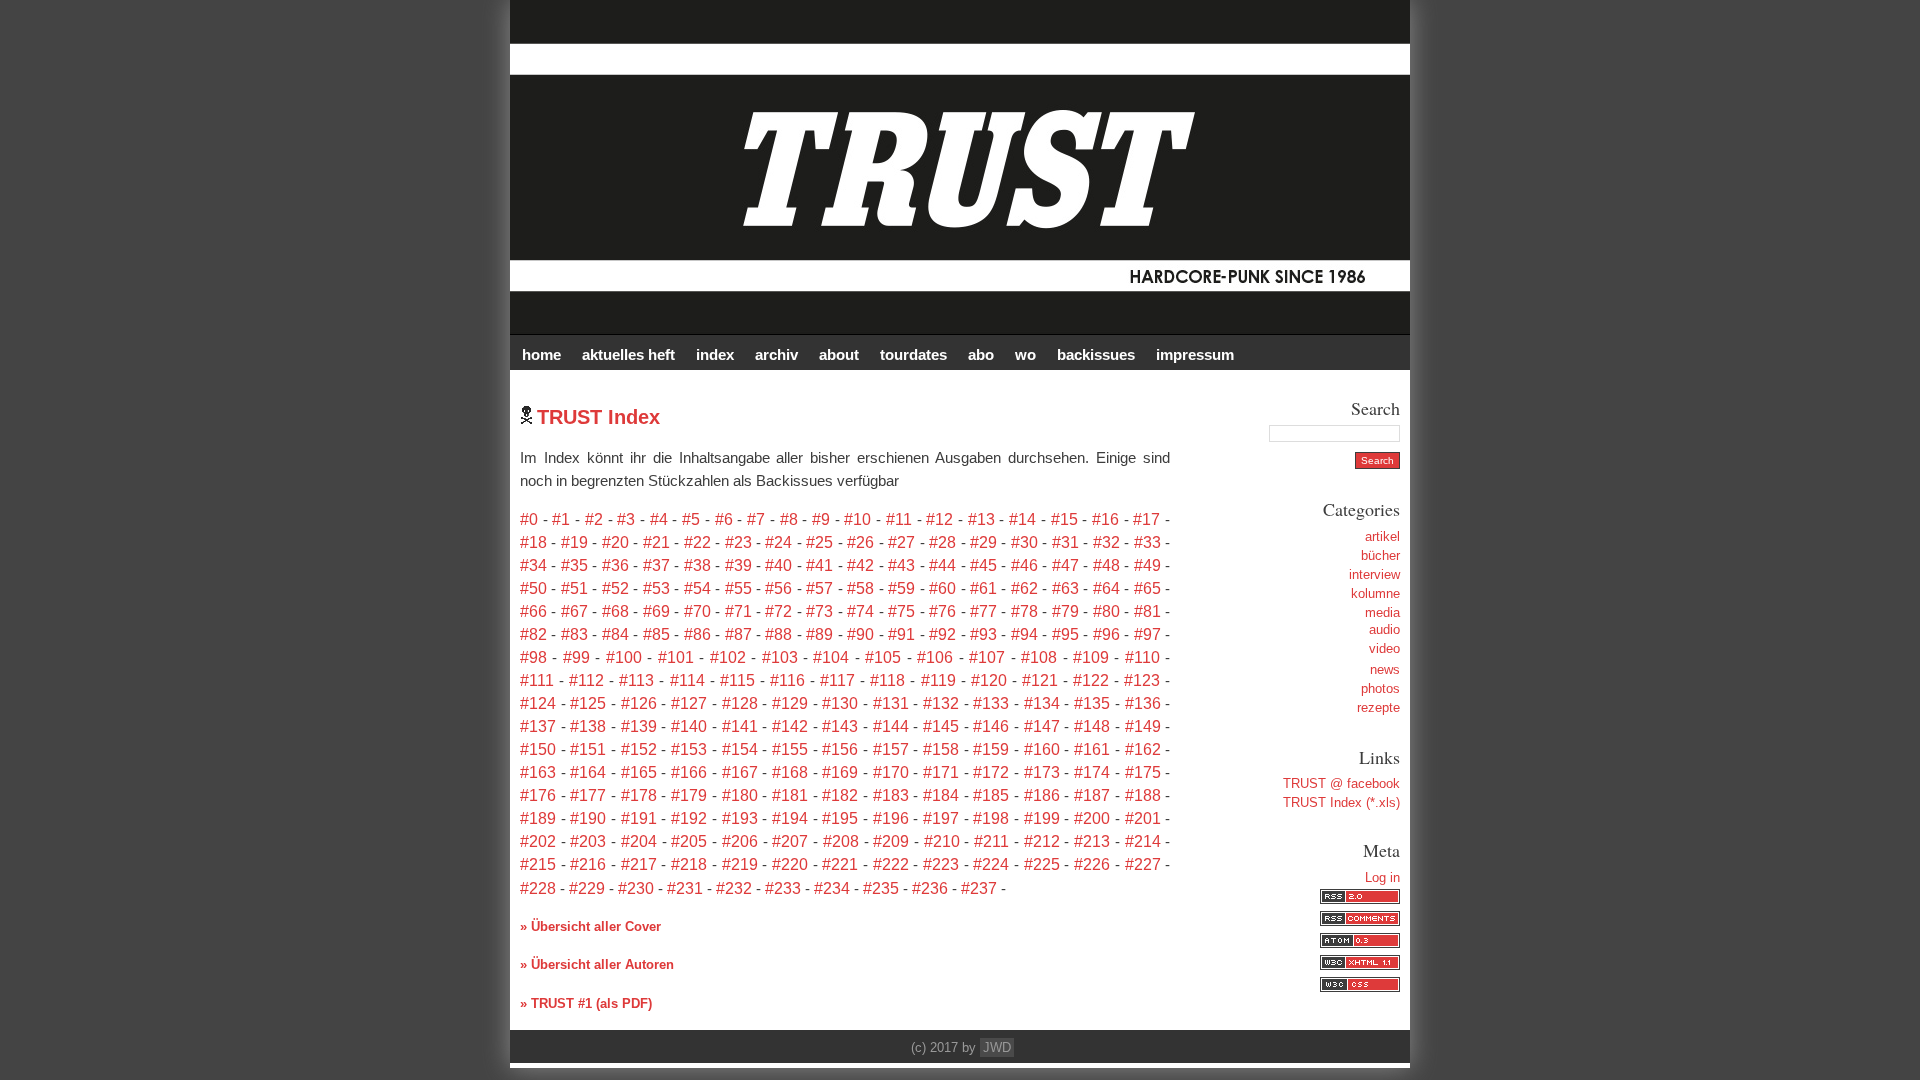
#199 (1042, 818)
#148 (1092, 726)
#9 (821, 519)
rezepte (1378, 707)
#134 (1042, 703)
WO (1025, 354)
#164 (588, 772)
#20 (615, 542)
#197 (941, 818)
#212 (1042, 841)
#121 (1040, 680)
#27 (901, 542)
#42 (860, 565)
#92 (942, 634)
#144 (891, 726)
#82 (533, 634)
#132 (941, 703)
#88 (778, 634)
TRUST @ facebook (1341, 783)
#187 (1092, 795)
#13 (981, 519)
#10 (857, 519)
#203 (588, 841)
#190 (588, 818)
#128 (740, 703)
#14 (1022, 519)
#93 (983, 634)
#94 (1024, 634)
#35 (574, 565)
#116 (787, 680)
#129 (790, 703)
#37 (656, 565)
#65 (1147, 588)
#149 (1143, 726)
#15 (1064, 519)
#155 (790, 749)
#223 (941, 864)
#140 (689, 726)
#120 (989, 680)
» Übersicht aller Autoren (597, 964)
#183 (891, 795)
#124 (538, 703)
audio (1384, 629)
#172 (991, 772)
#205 (689, 841)
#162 (1143, 749)
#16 (1105, 519)
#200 (1092, 818)
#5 (691, 519)
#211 (991, 841)
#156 (840, 749)
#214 (1143, 841)
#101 (676, 657)
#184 (941, 795)
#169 (840, 772)
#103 (780, 657)
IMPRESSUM (1195, 354)
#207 (790, 841)
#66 (533, 611)
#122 (1091, 680)
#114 (687, 680)
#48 (1106, 565)
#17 (1146, 519)
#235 (881, 888)
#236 (930, 888)
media (1382, 612)
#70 (697, 611)
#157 (891, 749)
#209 (891, 841)
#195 (840, 818)
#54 (697, 588)
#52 (615, 588)
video (1384, 648)
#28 (942, 542)
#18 (533, 542)
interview (1374, 574)
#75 (901, 611)
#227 (1143, 864)
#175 (1143, 772)
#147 (1042, 726)
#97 (1147, 634)
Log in (1382, 877)
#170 (891, 772)
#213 (1092, 841)
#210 (942, 841)
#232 (734, 888)
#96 (1106, 634)
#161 (1092, 749)
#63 (1065, 588)
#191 (639, 818)
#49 (1147, 565)
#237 (979, 888)
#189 (538, 818)
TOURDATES (913, 354)
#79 (1065, 611)
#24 (778, 542)
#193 (740, 818)
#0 (529, 519)
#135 (1092, 703)
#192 (689, 818)
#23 (738, 542)
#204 (639, 841)
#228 (538, 888)
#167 (740, 772)
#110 (1142, 657)
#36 (615, 565)
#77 (983, 611)
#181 (790, 795)
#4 (659, 519)
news (1385, 669)
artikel (1382, 536)
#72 (778, 611)
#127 (689, 703)
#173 (1042, 772)
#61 (983, 588)
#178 (639, 795)
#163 (538, 772)
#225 (1042, 864)
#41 (819, 565)
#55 (738, 588)
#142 (790, 726)
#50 (533, 588)
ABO (981, 354)
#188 (1143, 795)
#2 (594, 519)
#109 (1091, 657)
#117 (837, 680)
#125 (588, 703)
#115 (737, 680)
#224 (991, 864)
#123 (1142, 680)
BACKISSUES (1096, 354)
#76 (942, 611)
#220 (790, 864)
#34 (533, 565)
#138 (588, 726)
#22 (697, 542)
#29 (983, 542)
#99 (576, 657)
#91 (901, 634)
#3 (626, 519)
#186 (1042, 795)
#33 (1147, 542)
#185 (991, 795)
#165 (639, 772)
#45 (983, 565)
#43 (901, 565)
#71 (738, 611)
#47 (1065, 565)
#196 (891, 818)
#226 (1092, 864)
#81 (1147, 611)
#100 (624, 657)
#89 (819, 634)
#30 (1024, 542)
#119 (938, 680)
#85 (656, 634)
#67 (574, 611)
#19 (574, 542)
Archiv (776, 354)
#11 (899, 519)
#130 (840, 703)
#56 (778, 588)
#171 (941, 772)
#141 (740, 726)
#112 (586, 680)
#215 (538, 864)
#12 (939, 519)
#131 (891, 703)
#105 (883, 657)
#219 (740, 864)
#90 (860, 634)
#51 (574, 588)
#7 (756, 519)
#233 (783, 888)
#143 (840, 726)
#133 (991, 703)
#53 (656, 588)
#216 (588, 864)
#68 (615, 611)
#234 (832, 888)
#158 (941, 749)
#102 (728, 657)
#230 (636, 888)
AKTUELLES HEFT (628, 354)
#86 (697, 634)
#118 (887, 680)
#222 (891, 864)
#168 (790, 772)
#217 (639, 864)
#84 (615, 634)
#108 (1039, 657)
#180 (740, 795)
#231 (685, 888)
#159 (991, 749)
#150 (538, 749)
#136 (1143, 703)
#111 (537, 680)
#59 (901, 588)
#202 (538, 841)
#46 (1024, 565)
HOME (541, 354)
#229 (587, 888)
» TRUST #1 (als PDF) (586, 1003)
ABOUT (839, 354)
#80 (1106, 611)
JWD (997, 1047)
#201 (1143, 818)
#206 (740, 841)
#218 (689, 864)
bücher (1380, 555)
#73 (819, 611)
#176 (538, 795)
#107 (987, 657)
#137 (538, 726)
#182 (840, 795)
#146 (991, 726)
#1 (561, 519)
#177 (588, 795)
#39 (738, 565)
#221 (840, 864)
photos (1380, 688)
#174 (1092, 772)
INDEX (715, 354)
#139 (639, 726)
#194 (790, 818)
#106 (935, 657)
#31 (1065, 542)
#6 (724, 519)
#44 (942, 565)
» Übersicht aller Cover (590, 926)
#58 (860, 588)
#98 (533, 657)
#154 (740, 749)
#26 (860, 542)
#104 (831, 657)
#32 (1106, 542)
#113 (636, 680)
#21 (656, 542)
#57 (819, 588)
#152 (639, 749)
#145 (941, 726)
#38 (697, 565)
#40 (778, 565)
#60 (942, 588)
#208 (841, 841)
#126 (639, 703)
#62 (1024, 588)
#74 (860, 611)
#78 (1024, 611)
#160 (1042, 749)
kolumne (1375, 593)
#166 (689, 772)
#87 (738, 634)
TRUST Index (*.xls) (1341, 802)
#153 (689, 749)
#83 (574, 634)
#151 (588, 749)
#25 (819, 542)
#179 (689, 795)
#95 (1065, 634)
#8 (789, 519)
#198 (991, 818)
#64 (1106, 588)
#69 (656, 611)
